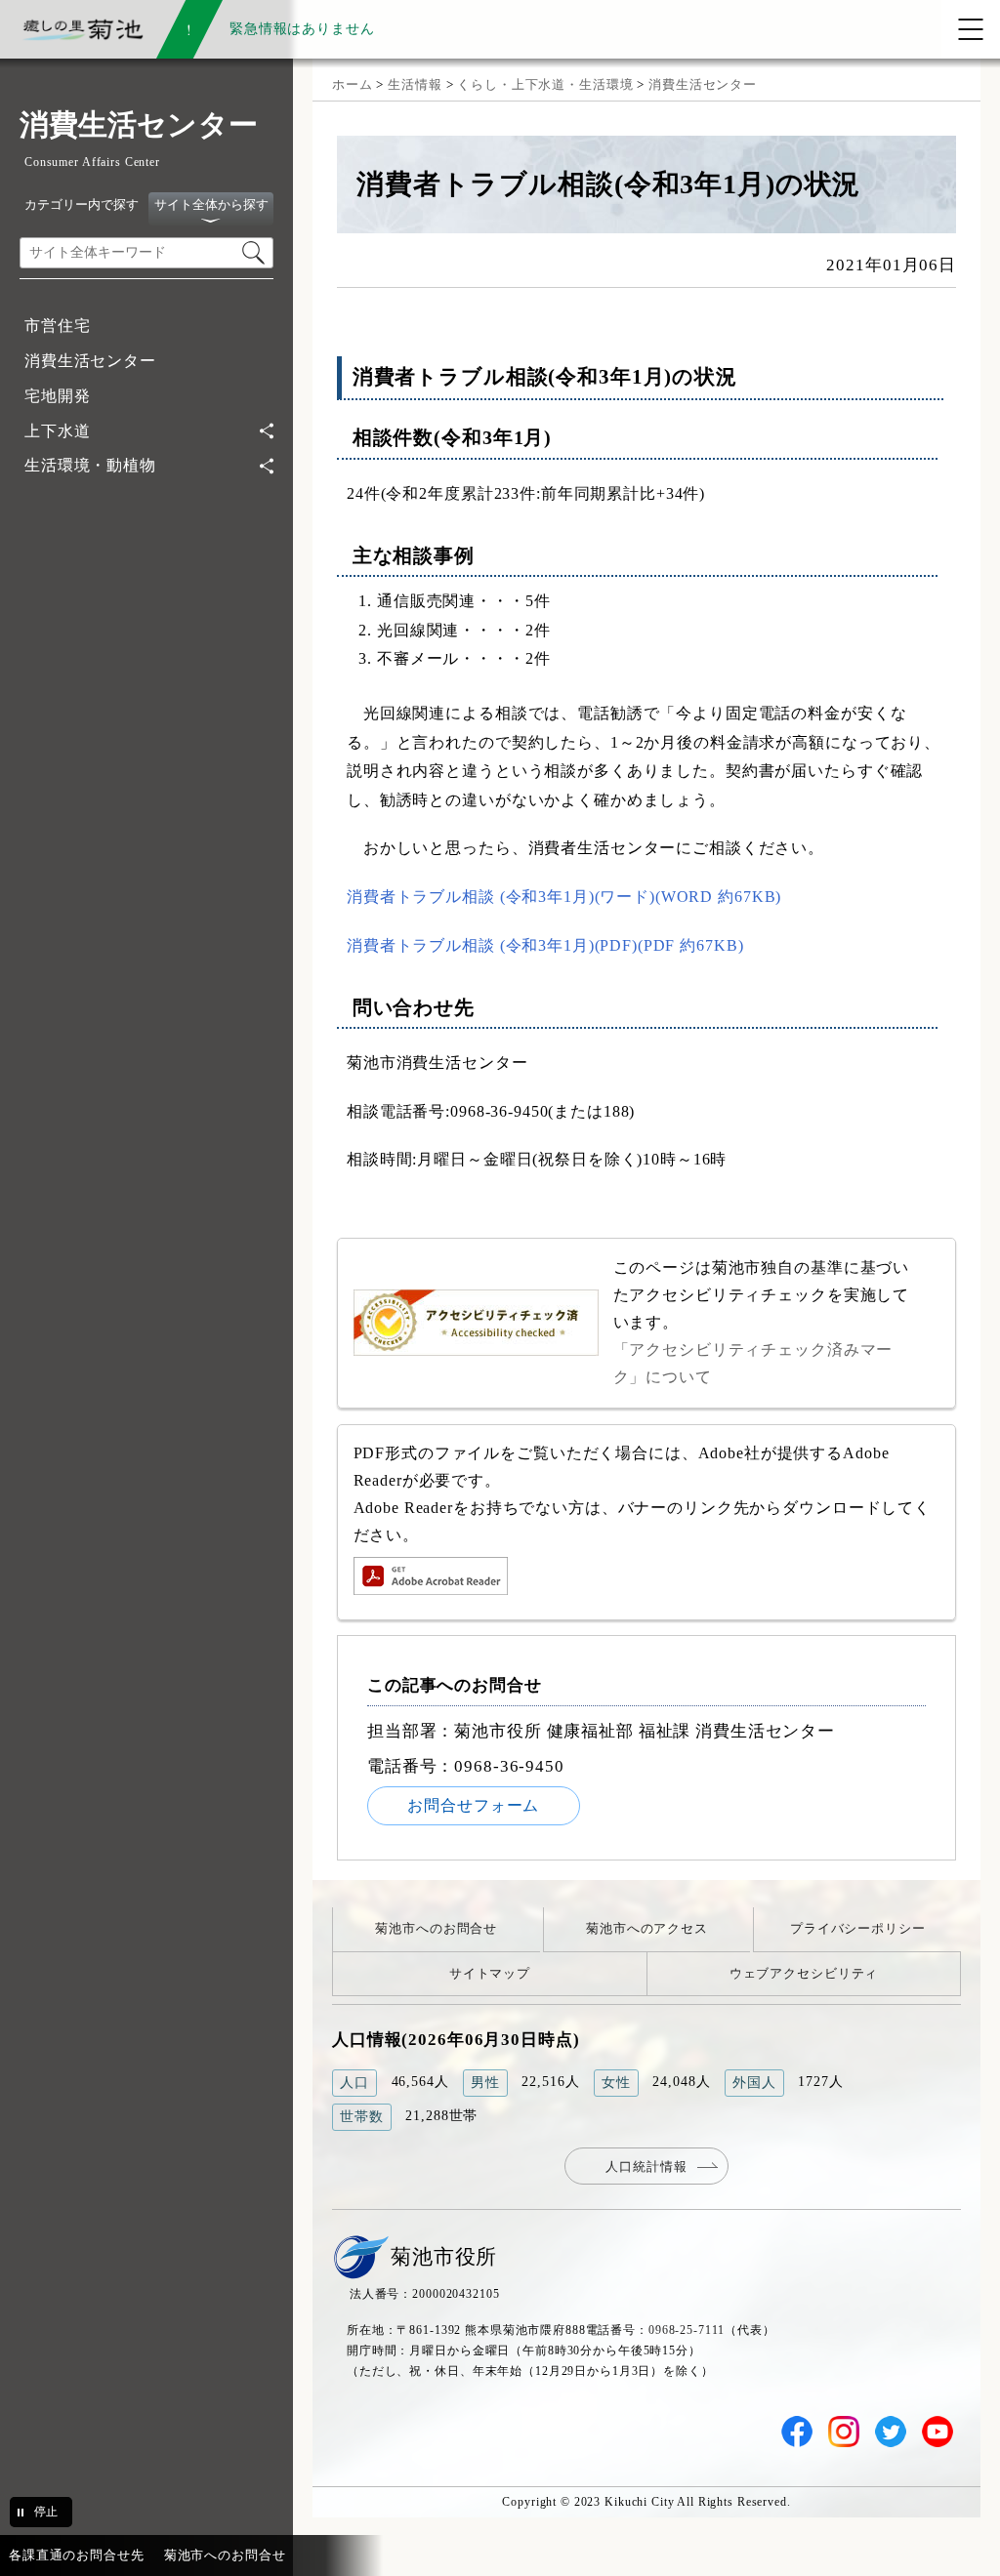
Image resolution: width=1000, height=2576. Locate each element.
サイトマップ (490, 1973)
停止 (46, 2512)
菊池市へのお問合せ (436, 1928)
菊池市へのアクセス (647, 1928)
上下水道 (57, 431)
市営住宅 (57, 326)
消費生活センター (90, 361)
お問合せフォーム (473, 1805)
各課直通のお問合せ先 (77, 2555)
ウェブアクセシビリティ (804, 1973)
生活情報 (415, 84)
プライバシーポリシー (858, 1928)
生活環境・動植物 (90, 465)
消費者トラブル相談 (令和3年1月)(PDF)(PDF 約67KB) (545, 945)
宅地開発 (57, 396)
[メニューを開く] (971, 29)
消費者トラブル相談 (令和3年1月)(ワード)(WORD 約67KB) (564, 897)
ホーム (353, 84)
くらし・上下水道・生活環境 (545, 84)
